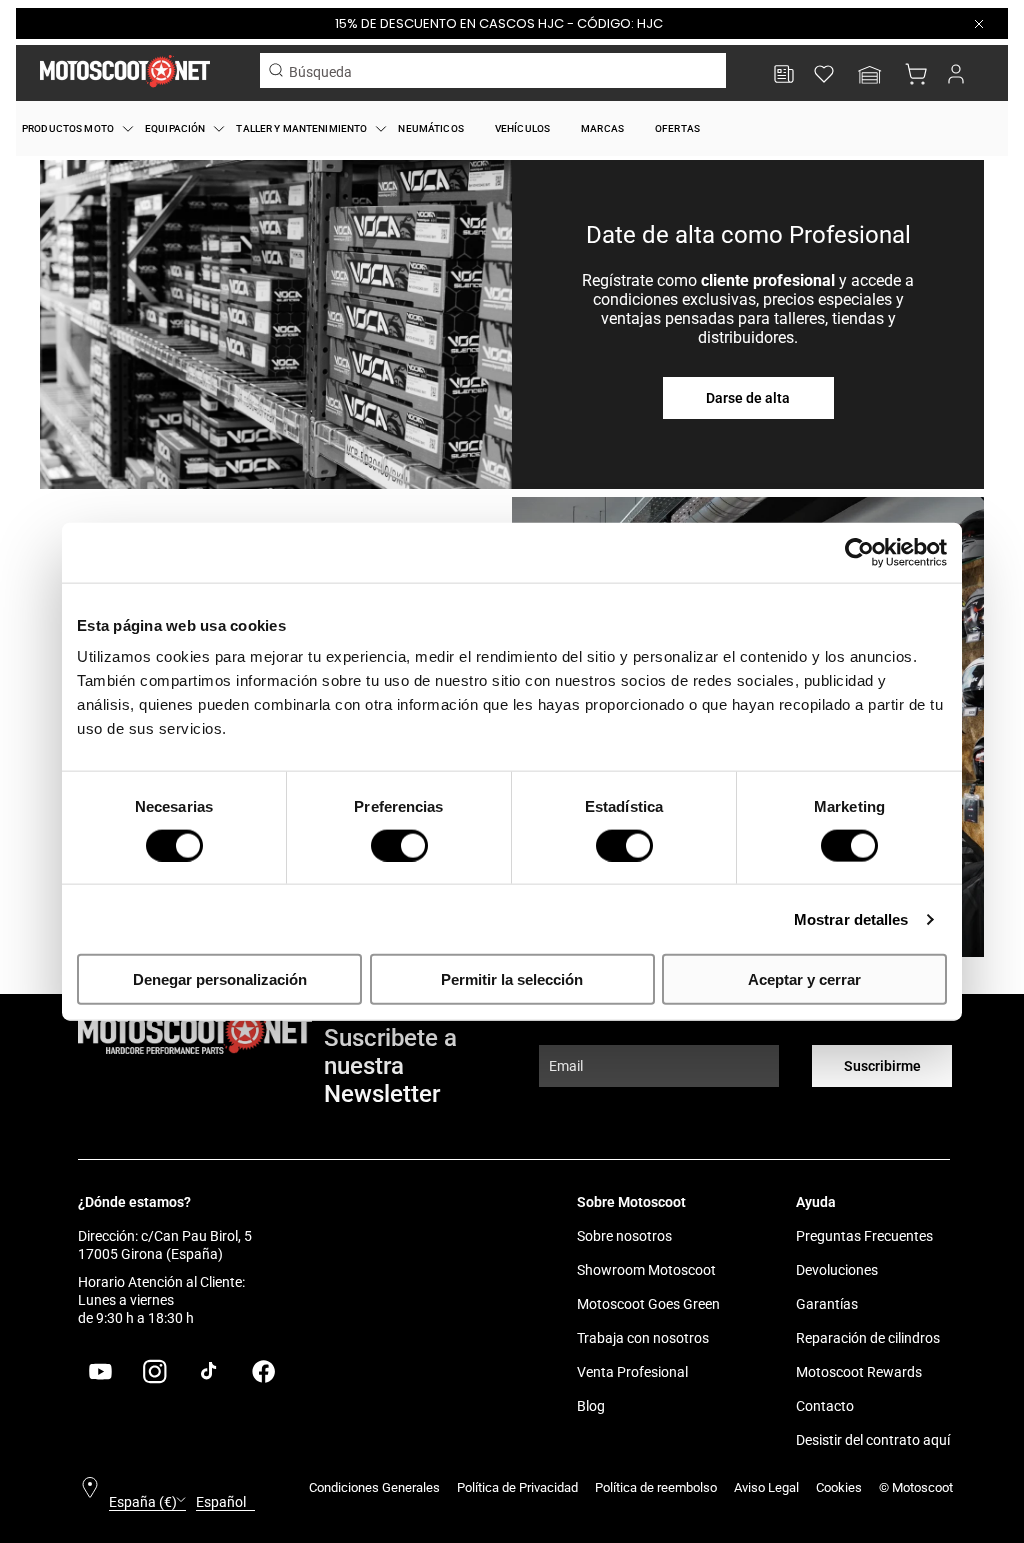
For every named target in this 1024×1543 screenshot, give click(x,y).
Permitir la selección (512, 979)
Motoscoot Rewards (859, 1372)
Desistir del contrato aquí (873, 1440)
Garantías (827, 1304)
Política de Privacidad (517, 1487)
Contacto (825, 1406)
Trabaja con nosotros (643, 1338)
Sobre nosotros (624, 1236)
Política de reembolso (656, 1487)
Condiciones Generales (374, 1487)
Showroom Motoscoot (646, 1270)
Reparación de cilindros (868, 1338)
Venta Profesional (632, 1372)
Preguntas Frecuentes (864, 1236)
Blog (591, 1406)
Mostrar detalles (851, 918)
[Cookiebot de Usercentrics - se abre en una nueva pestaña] (859, 552)
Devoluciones (837, 1270)
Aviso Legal (766, 1487)
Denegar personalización (220, 979)
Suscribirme (882, 1066)
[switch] (399, 845)
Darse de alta (748, 398)
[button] (870, 76)
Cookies (839, 1487)
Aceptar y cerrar (804, 979)
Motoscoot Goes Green (648, 1304)
